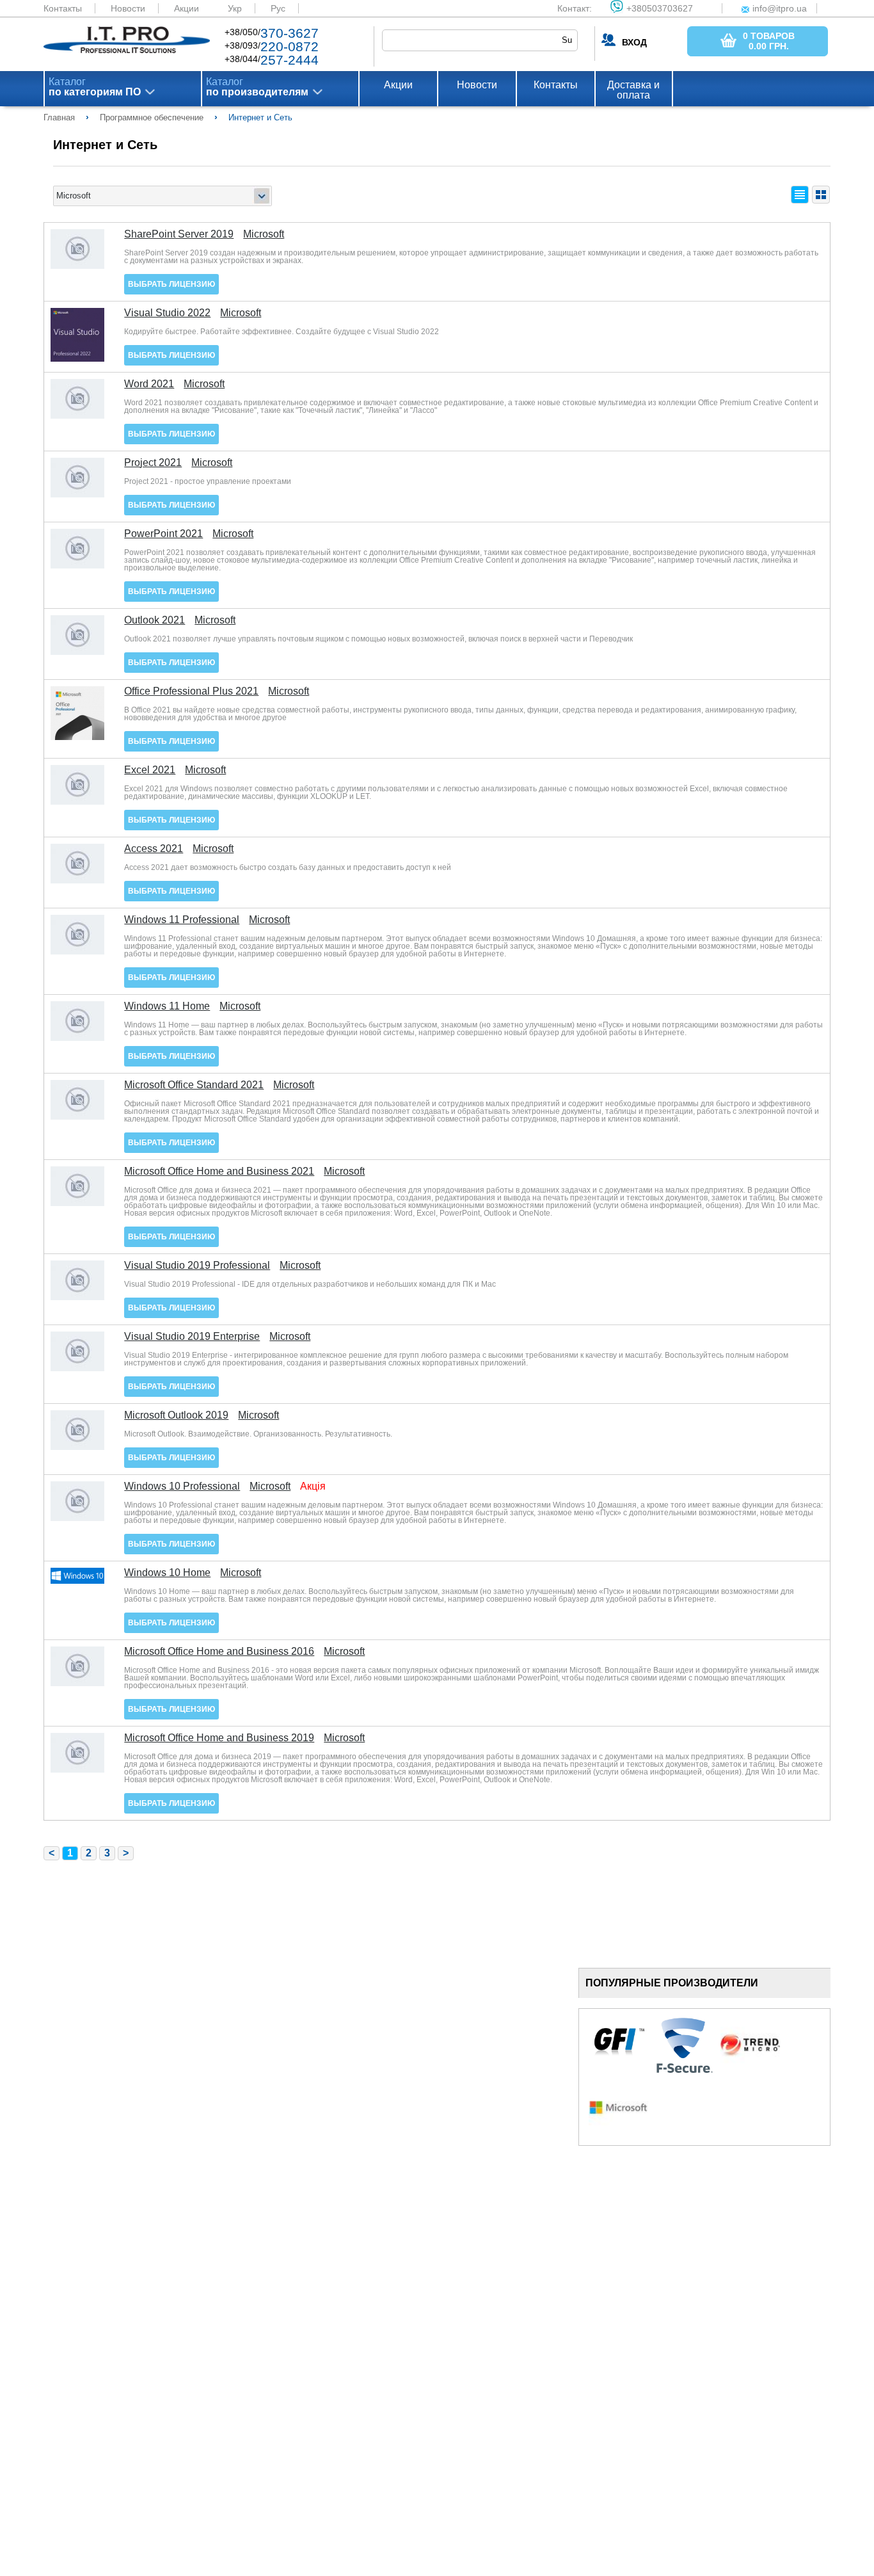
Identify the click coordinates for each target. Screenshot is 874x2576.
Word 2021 (149, 384)
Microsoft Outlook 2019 (176, 1415)
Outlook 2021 (155, 620)
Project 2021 (153, 463)
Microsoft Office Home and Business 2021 (219, 1171)
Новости (128, 8)
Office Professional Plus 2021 (191, 691)
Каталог (95, 87)
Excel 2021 (150, 770)
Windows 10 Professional (182, 1486)
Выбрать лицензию (171, 284)
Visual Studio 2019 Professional (197, 1266)
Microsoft (264, 234)
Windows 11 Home (167, 1006)
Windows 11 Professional (182, 920)
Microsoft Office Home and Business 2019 (219, 1738)
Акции (187, 8)
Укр (235, 8)
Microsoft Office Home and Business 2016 (219, 1652)
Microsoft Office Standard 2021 (194, 1085)
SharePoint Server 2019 (179, 234)
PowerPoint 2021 (163, 534)
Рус (278, 8)
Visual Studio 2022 (167, 313)
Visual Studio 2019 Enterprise (192, 1337)
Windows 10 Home (167, 1573)
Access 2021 (154, 849)
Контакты (63, 8)
